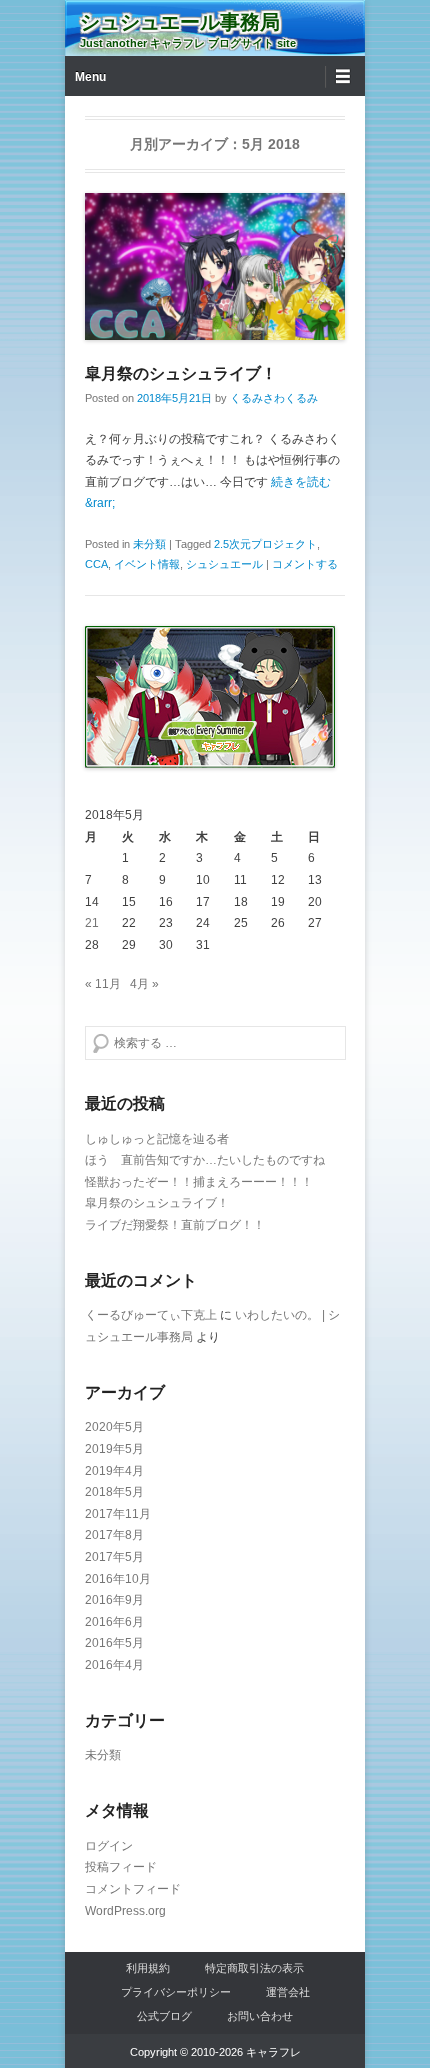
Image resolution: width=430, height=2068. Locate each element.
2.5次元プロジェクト (265, 544)
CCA (96, 564)
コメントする (305, 564)
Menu (90, 77)
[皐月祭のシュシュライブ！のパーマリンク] (215, 266)
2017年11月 (118, 1514)
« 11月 (103, 984)
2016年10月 (118, 1579)
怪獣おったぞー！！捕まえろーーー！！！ (199, 1182)
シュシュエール (224, 564)
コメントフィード (133, 1889)
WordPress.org (125, 1911)
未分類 (149, 544)
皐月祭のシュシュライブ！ (181, 373)
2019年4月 (114, 1471)
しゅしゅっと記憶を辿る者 (157, 1139)
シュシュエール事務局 (180, 22)
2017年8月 (114, 1535)
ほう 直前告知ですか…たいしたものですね (205, 1160)
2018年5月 (114, 1492)
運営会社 (288, 1992)
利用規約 (148, 1968)
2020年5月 (114, 1427)
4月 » (144, 984)
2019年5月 (114, 1449)
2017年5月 (114, 1557)
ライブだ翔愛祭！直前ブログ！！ (175, 1225)
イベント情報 (147, 564)
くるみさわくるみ (274, 398)
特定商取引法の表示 (254, 1968)
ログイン (109, 1846)
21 (92, 923)
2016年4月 (114, 1665)
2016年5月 (114, 1643)
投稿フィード (121, 1867)
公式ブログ (164, 2016)
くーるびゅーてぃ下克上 (151, 1315)
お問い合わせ (260, 2016)
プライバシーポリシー (176, 1992)
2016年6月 (114, 1622)
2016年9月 (114, 1600)
